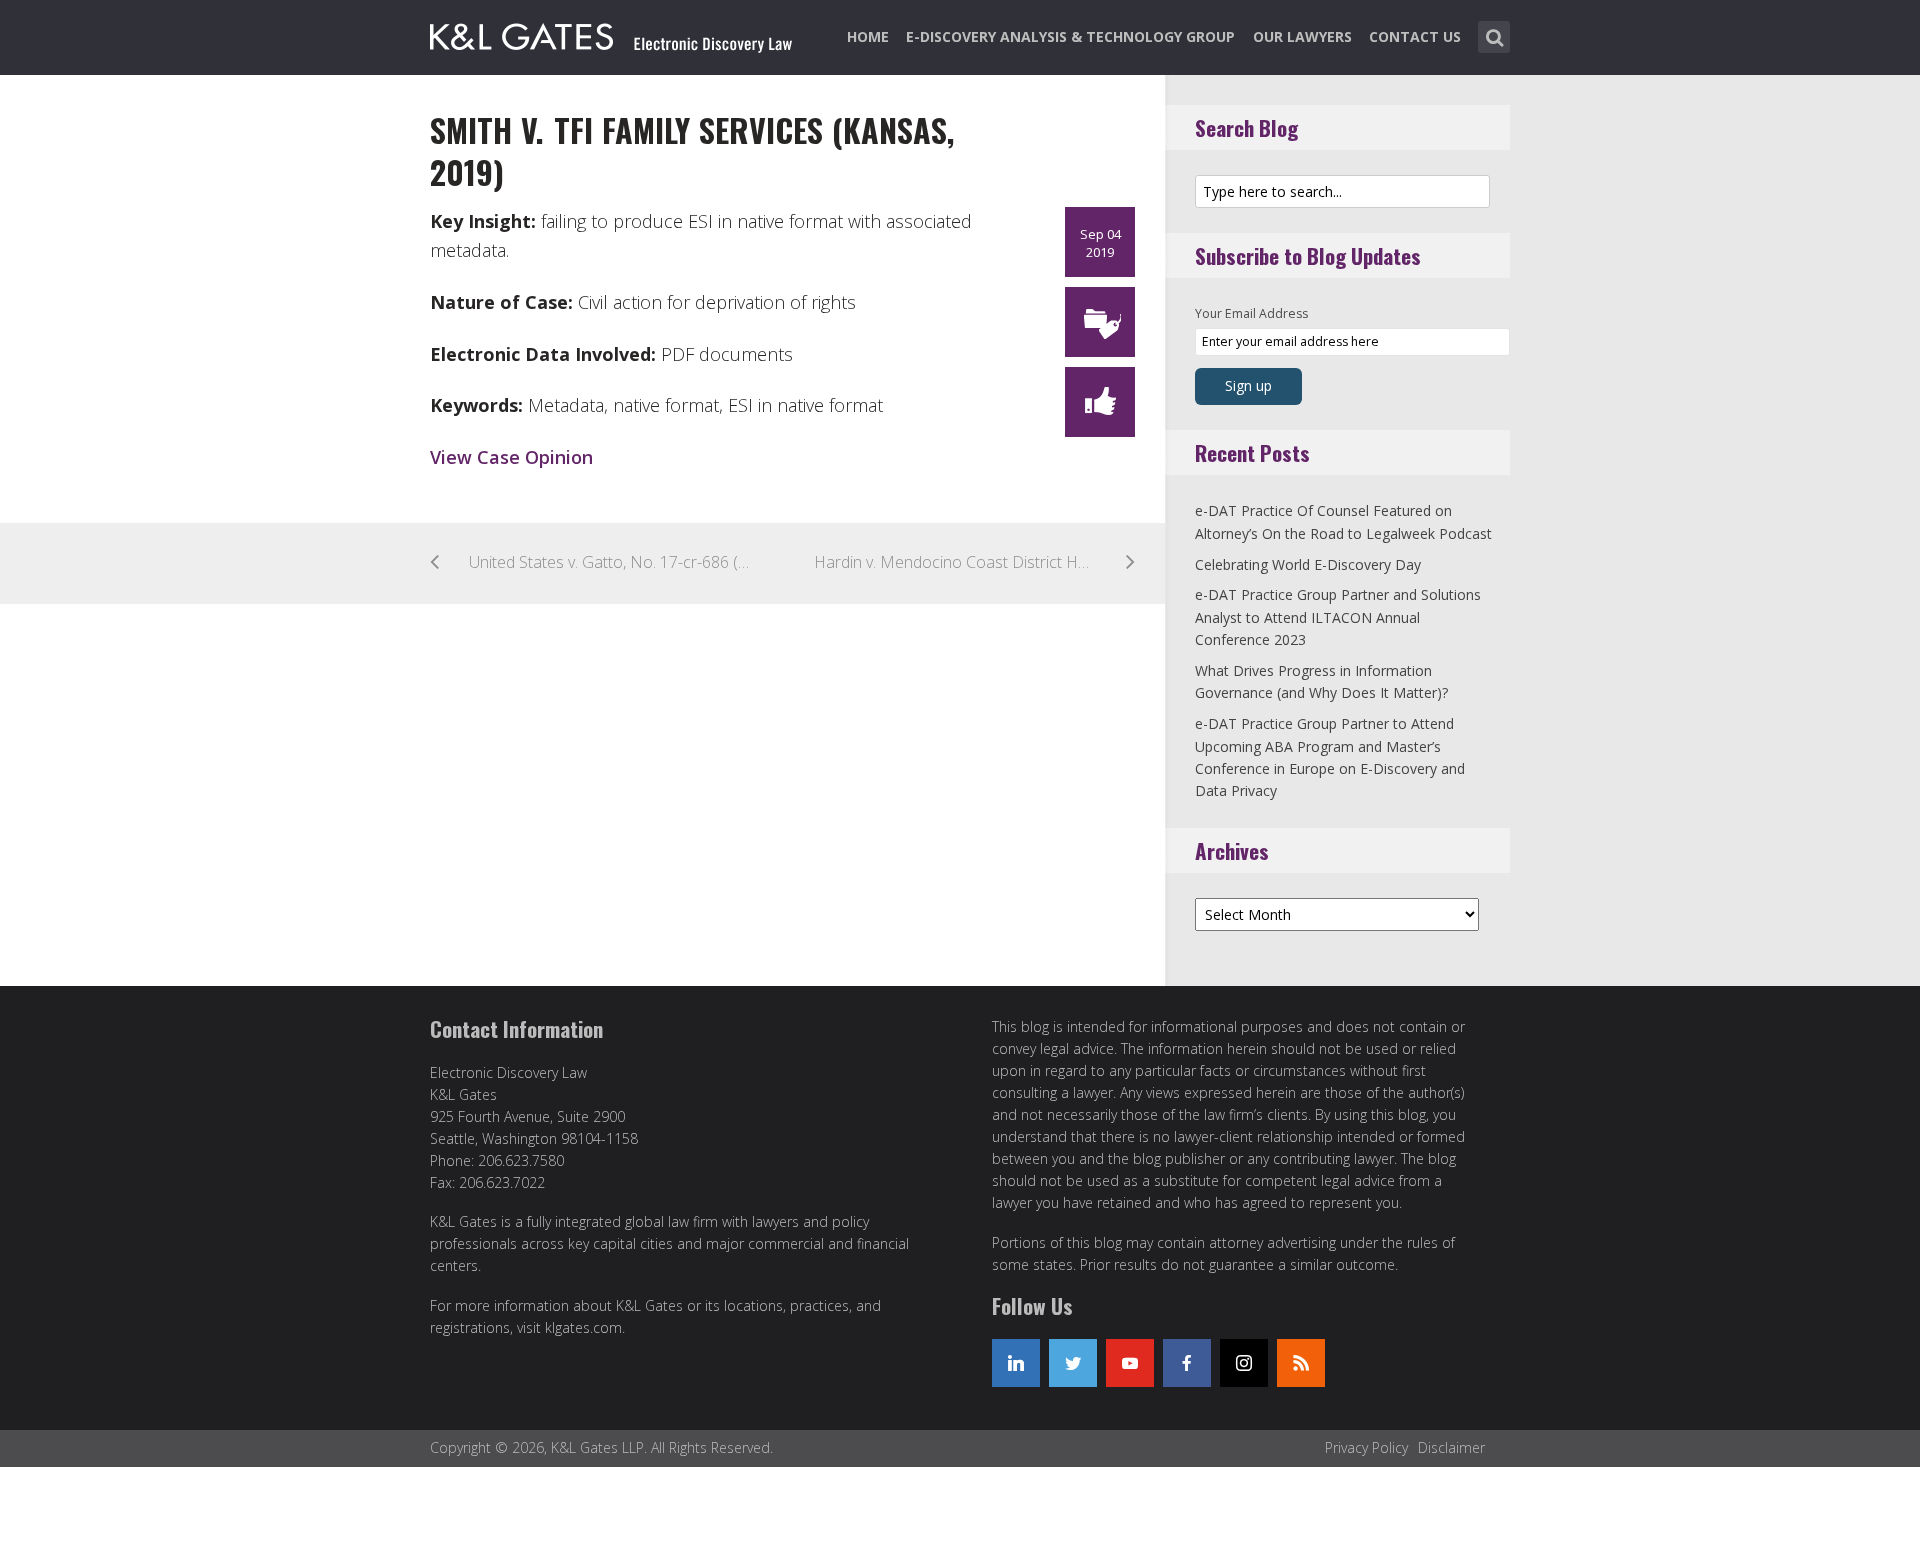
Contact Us (1415, 36)
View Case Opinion (511, 457)
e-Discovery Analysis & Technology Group (1070, 36)
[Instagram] (1244, 1363)
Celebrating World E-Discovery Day (1308, 564)
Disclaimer (1451, 1447)
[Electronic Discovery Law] (613, 33)
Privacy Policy (1366, 1447)
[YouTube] (1130, 1363)
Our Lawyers (1302, 36)
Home (868, 36)
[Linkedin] (1016, 1363)
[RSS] (1301, 1363)
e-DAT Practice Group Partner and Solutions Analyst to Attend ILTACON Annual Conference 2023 (1338, 617)
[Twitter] (1073, 1363)
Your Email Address (1251, 313)
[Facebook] (1187, 1363)
